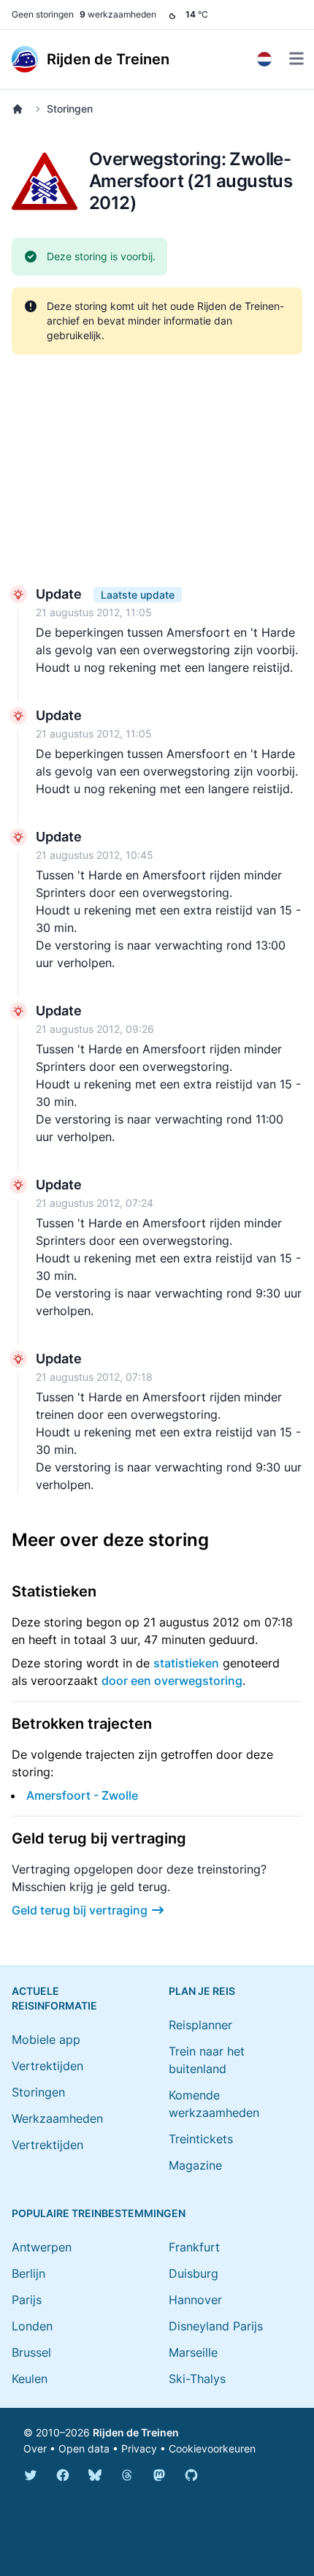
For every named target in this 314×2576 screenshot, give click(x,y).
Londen (32, 2326)
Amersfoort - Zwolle (82, 1795)
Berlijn (28, 2273)
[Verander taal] (264, 59)
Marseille (193, 2352)
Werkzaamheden (57, 2118)
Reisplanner (200, 2025)
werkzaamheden (118, 14)
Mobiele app (46, 2039)
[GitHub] (191, 2475)
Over (35, 2448)
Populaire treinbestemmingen (99, 2213)
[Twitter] (31, 2475)
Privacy (139, 2448)
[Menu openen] (296, 58)
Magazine (195, 2165)
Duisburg (194, 2273)
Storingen (70, 109)
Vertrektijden (47, 2066)
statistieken (186, 1663)
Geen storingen (43, 14)
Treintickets (201, 2139)
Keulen (30, 2379)
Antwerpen (42, 2247)
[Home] (20, 109)
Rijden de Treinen (136, 2432)
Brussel (31, 2352)
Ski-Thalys (197, 2379)
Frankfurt (194, 2247)
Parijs (27, 2300)
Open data (84, 2448)
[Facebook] (63, 2475)
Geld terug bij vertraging (80, 1910)
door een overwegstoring (172, 1681)
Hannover (195, 2300)
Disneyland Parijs (216, 2326)
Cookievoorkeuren (212, 2448)
